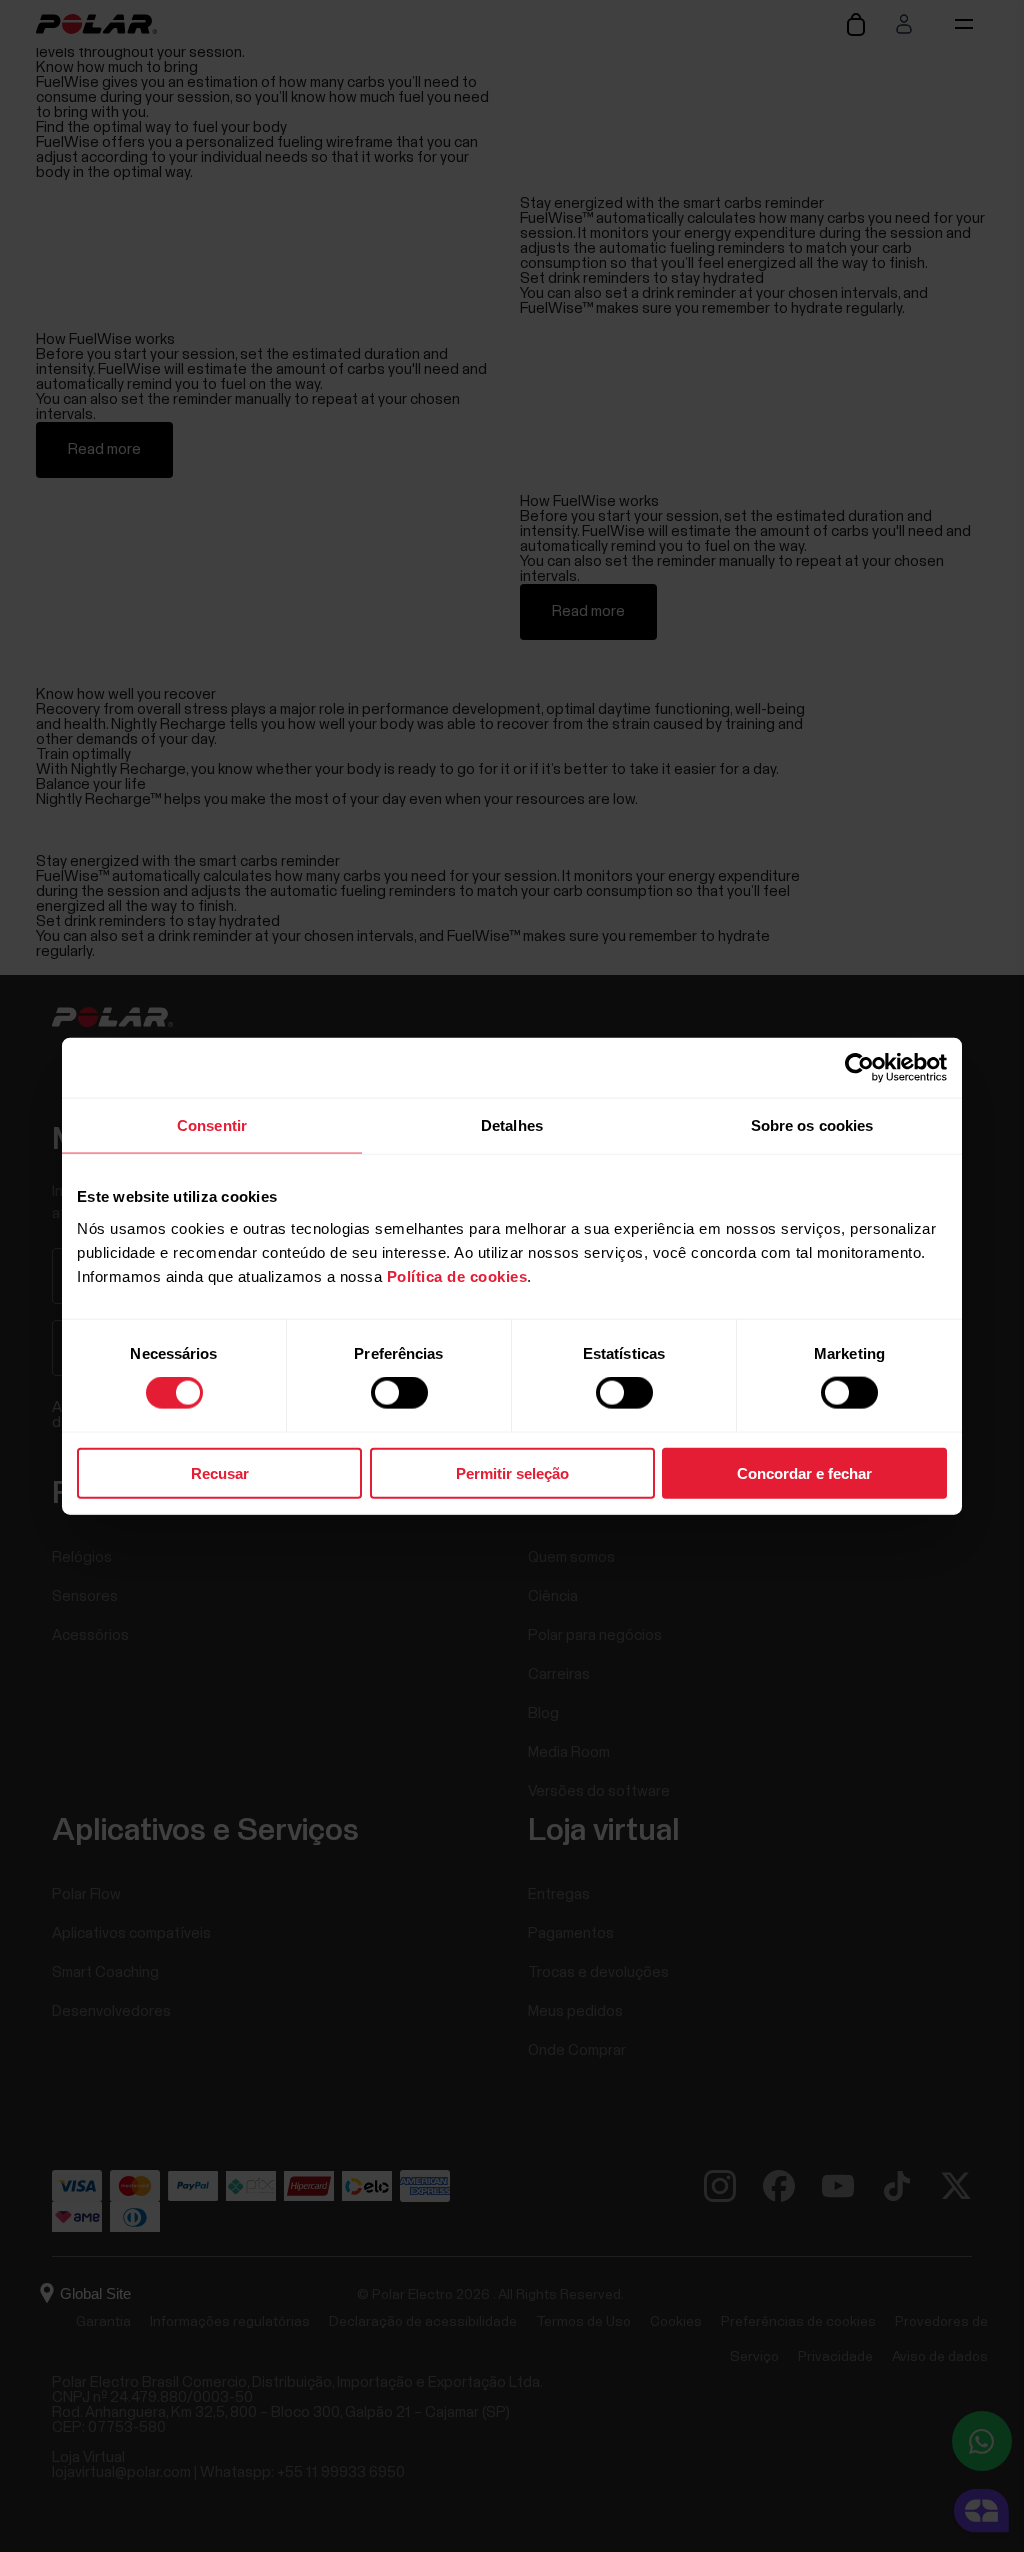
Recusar (220, 1472)
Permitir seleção (512, 1472)
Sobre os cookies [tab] (812, 1125)
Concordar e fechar (804, 1472)
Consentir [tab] (212, 1125)
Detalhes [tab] (512, 1125)
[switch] (399, 1393)
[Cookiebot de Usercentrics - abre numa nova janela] (859, 1068)
